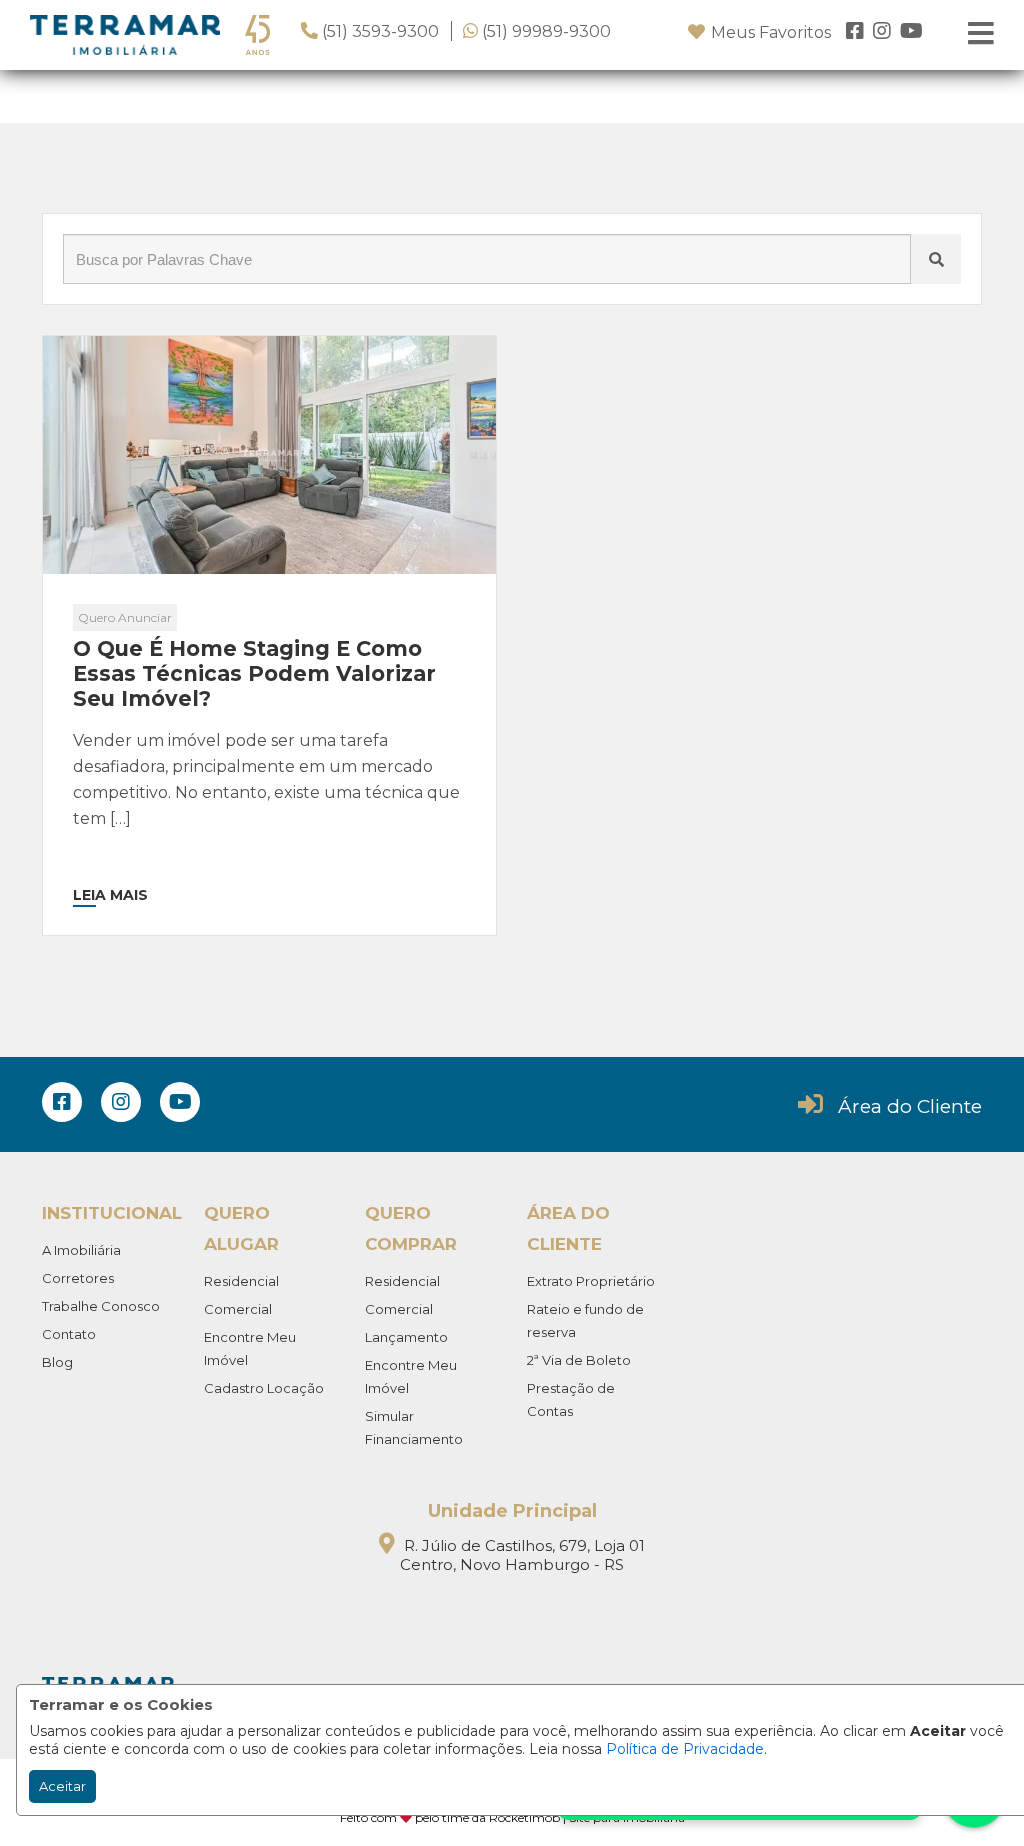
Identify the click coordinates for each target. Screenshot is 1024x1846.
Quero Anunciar (125, 617)
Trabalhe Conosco (101, 1306)
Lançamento (406, 1337)
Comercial (238, 1309)
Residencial (241, 1281)
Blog (57, 1362)
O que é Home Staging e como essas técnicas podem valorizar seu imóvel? (254, 673)
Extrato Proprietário (591, 1281)
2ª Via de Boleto (579, 1360)
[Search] (936, 259)
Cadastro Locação (264, 1388)
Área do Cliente (910, 1106)
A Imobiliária (81, 1250)
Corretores (78, 1278)
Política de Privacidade (685, 1749)
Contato (69, 1334)
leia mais (110, 895)
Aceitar (62, 1786)
